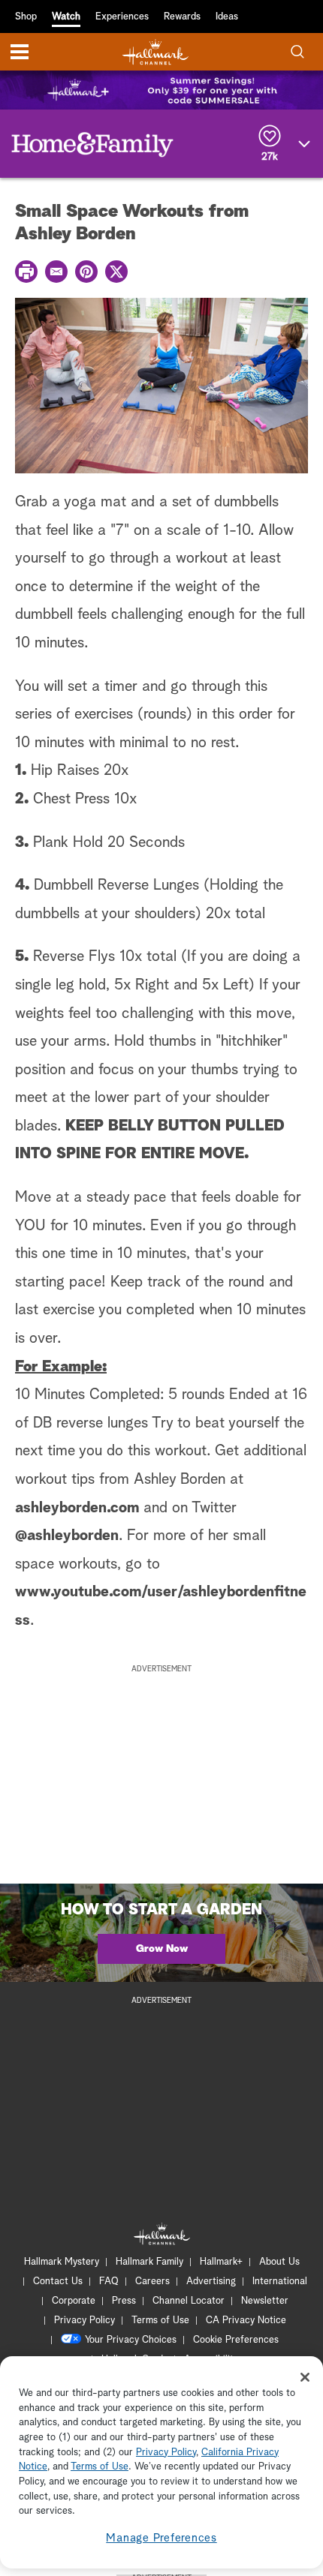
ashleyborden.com (77, 1508)
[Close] (305, 2377)
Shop (26, 17)
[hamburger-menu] (20, 52)
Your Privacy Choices (131, 2340)
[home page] (155, 52)
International (280, 2282)
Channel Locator (189, 2301)
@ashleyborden (67, 1536)
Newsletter (265, 2301)
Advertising (211, 2282)
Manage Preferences (161, 2538)
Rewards (182, 17)
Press (124, 2301)
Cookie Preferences (236, 2340)
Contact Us (58, 2282)
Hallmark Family (149, 2262)
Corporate (74, 2301)
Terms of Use (160, 2321)
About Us (279, 2262)
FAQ (109, 2282)
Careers (152, 2282)
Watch (66, 17)
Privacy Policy (85, 2321)
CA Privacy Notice (246, 2321)
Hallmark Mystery (62, 2262)
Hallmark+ (221, 2262)
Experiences (122, 17)
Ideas (227, 17)
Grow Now (162, 1949)
